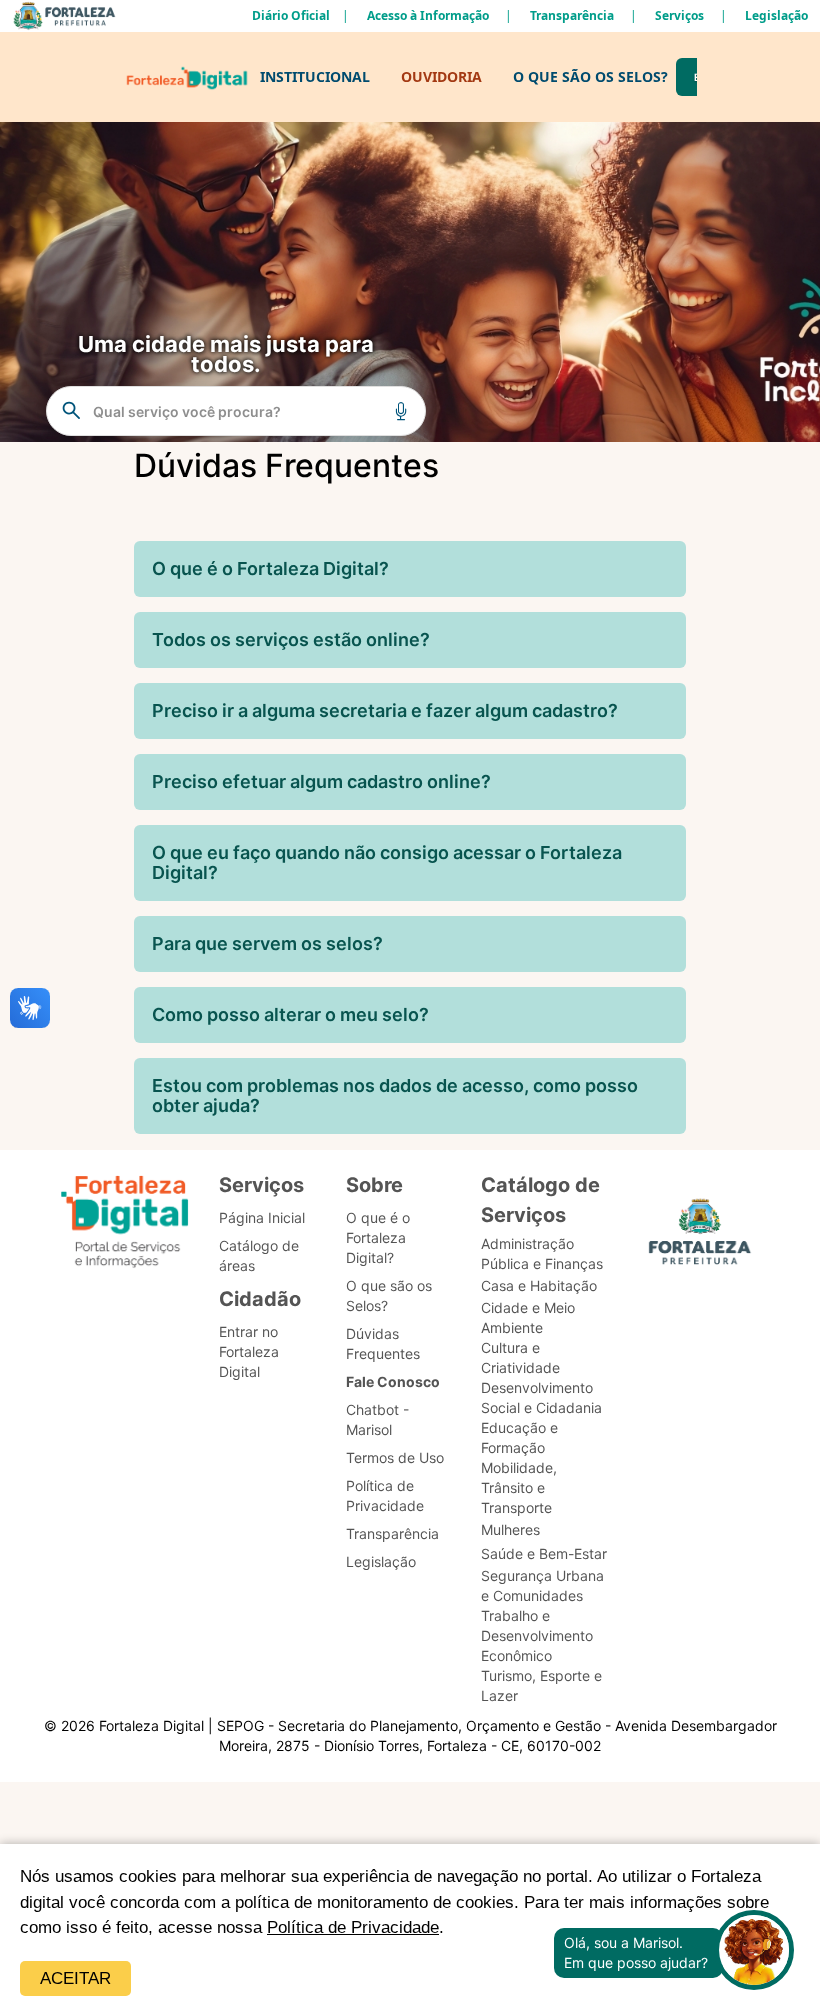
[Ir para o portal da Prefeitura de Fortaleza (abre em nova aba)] (700, 1237)
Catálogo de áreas (259, 1255)
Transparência (572, 15)
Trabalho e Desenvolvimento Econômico (537, 1635)
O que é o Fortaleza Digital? (378, 1237)
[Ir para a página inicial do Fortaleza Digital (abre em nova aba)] (125, 1224)
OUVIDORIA (441, 76)
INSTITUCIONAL (315, 76)
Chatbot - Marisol (377, 1419)
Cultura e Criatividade (520, 1357)
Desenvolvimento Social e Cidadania (541, 1397)
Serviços (679, 15)
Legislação (776, 15)
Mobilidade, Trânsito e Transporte (519, 1487)
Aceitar (75, 1978)
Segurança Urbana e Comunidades (542, 1585)
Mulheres (510, 1529)
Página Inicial (262, 1217)
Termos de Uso (395, 1457)
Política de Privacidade (353, 1927)
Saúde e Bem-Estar (544, 1553)
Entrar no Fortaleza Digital (249, 1351)
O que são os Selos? (389, 1295)
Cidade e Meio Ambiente (528, 1317)
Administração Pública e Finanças (542, 1253)
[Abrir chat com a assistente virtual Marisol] (754, 1952)
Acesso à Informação (428, 15)
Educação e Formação (519, 1437)
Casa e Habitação (539, 1285)
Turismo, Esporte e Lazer (541, 1685)
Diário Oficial (291, 15)
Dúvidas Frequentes (383, 1343)
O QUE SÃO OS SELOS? (590, 76)
